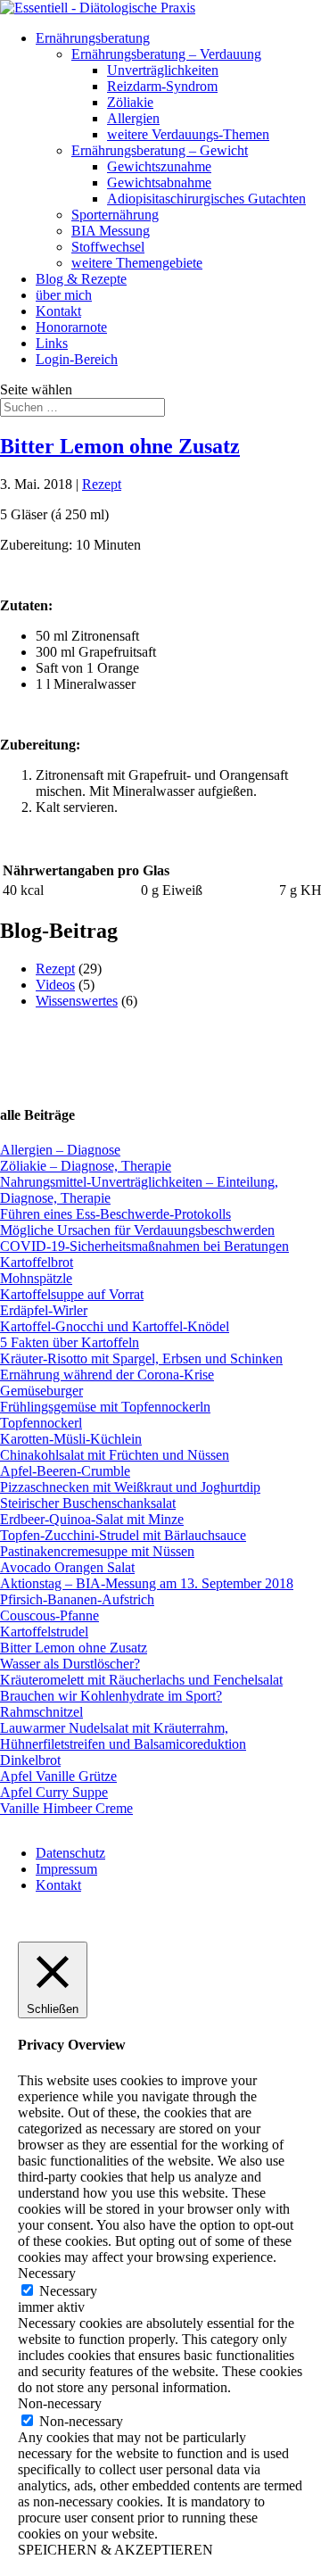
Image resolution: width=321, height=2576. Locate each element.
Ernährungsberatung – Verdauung (166, 54)
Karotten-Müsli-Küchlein (71, 1439)
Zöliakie (130, 102)
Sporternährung (115, 215)
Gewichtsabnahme (159, 182)
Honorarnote (71, 327)
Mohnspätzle (36, 1278)
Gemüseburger (41, 1391)
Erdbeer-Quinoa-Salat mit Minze (92, 1519)
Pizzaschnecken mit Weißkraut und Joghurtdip (130, 1487)
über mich (64, 295)
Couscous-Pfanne (49, 1615)
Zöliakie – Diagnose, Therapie (86, 1166)
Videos (55, 985)
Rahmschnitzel (41, 1712)
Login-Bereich (77, 359)
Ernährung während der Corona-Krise (107, 1375)
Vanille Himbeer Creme (66, 1808)
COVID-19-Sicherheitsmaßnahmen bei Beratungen (144, 1246)
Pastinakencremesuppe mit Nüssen (97, 1551)
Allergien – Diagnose (60, 1150)
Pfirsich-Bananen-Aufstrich (77, 1599)
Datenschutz (70, 1853)
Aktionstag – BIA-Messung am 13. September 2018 (147, 1583)
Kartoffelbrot (37, 1262)
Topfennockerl (41, 1423)
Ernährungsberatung (93, 38)
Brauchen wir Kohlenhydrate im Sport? (111, 1696)
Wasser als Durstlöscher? (70, 1664)
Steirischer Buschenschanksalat (88, 1503)
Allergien (133, 118)
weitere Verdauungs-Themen (188, 134)
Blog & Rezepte (81, 279)
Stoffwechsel (108, 247)
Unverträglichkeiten (163, 70)
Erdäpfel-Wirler (44, 1310)
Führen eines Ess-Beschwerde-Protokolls (115, 1214)
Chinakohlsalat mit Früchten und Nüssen (115, 1455)
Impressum (66, 1869)
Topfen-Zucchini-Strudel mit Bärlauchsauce (123, 1535)
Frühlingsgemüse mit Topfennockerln (105, 1407)
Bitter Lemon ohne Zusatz (120, 446)
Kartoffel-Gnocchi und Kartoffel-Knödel (115, 1326)
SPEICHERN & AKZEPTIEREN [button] (115, 2550)
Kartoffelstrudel (44, 1632)
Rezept (102, 484)
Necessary (68, 2291)
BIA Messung (111, 231)
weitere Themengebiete (137, 263)
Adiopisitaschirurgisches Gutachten (206, 199)
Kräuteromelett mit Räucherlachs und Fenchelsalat (141, 1680)
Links (52, 343)
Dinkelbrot (30, 1760)
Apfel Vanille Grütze (58, 1776)
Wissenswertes (77, 1001)
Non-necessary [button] (60, 2403)
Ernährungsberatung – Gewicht (160, 150)
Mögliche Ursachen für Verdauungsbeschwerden (137, 1230)
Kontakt (58, 311)
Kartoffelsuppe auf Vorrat (72, 1294)
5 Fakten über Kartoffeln (70, 1342)
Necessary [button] (47, 2273)
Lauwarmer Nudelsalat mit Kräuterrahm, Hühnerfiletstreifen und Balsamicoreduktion (123, 1736)
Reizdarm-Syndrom (162, 86)
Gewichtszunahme (159, 166)
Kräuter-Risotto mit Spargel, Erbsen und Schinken (141, 1358)
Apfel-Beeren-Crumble (65, 1471)
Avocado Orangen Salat (67, 1567)
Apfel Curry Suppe (54, 1792)
